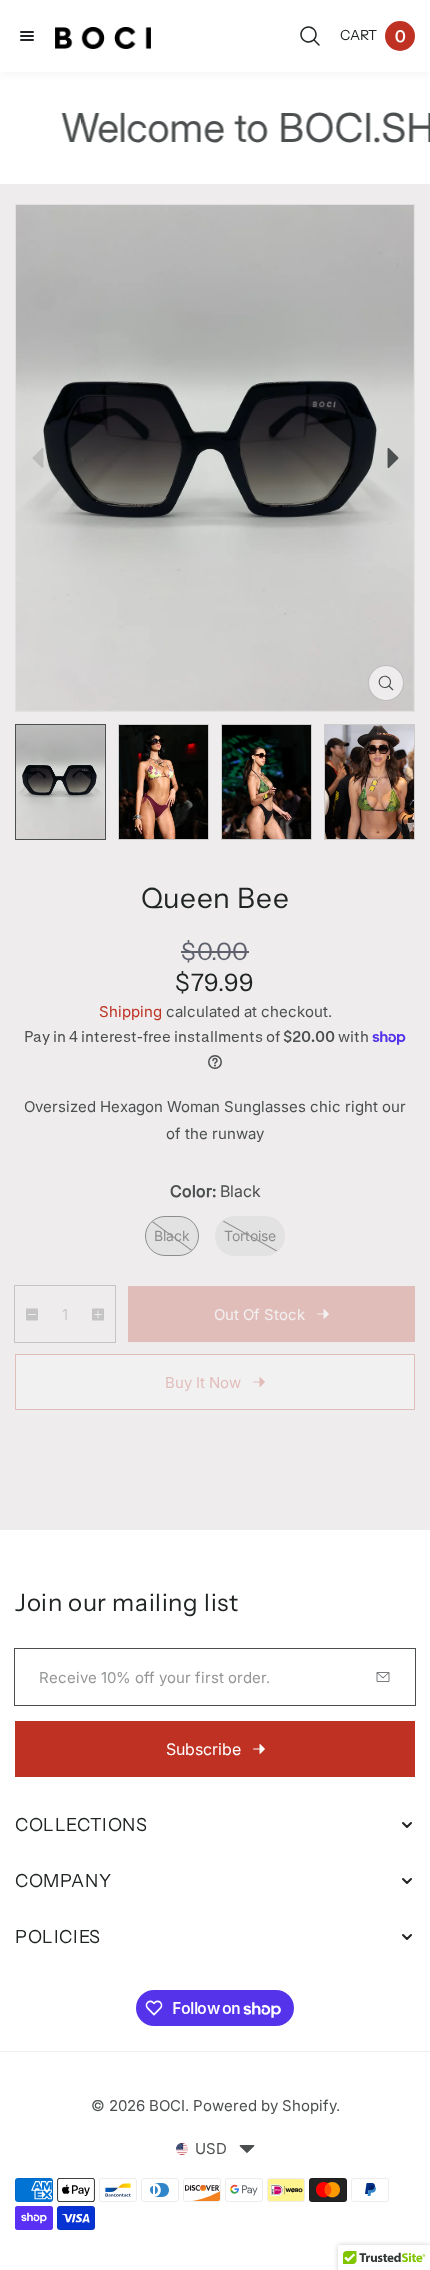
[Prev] (37, 458)
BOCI (167, 2105)
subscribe (203, 1749)
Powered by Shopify (264, 2105)
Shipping (130, 1011)
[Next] (392, 458)
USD (211, 2148)
